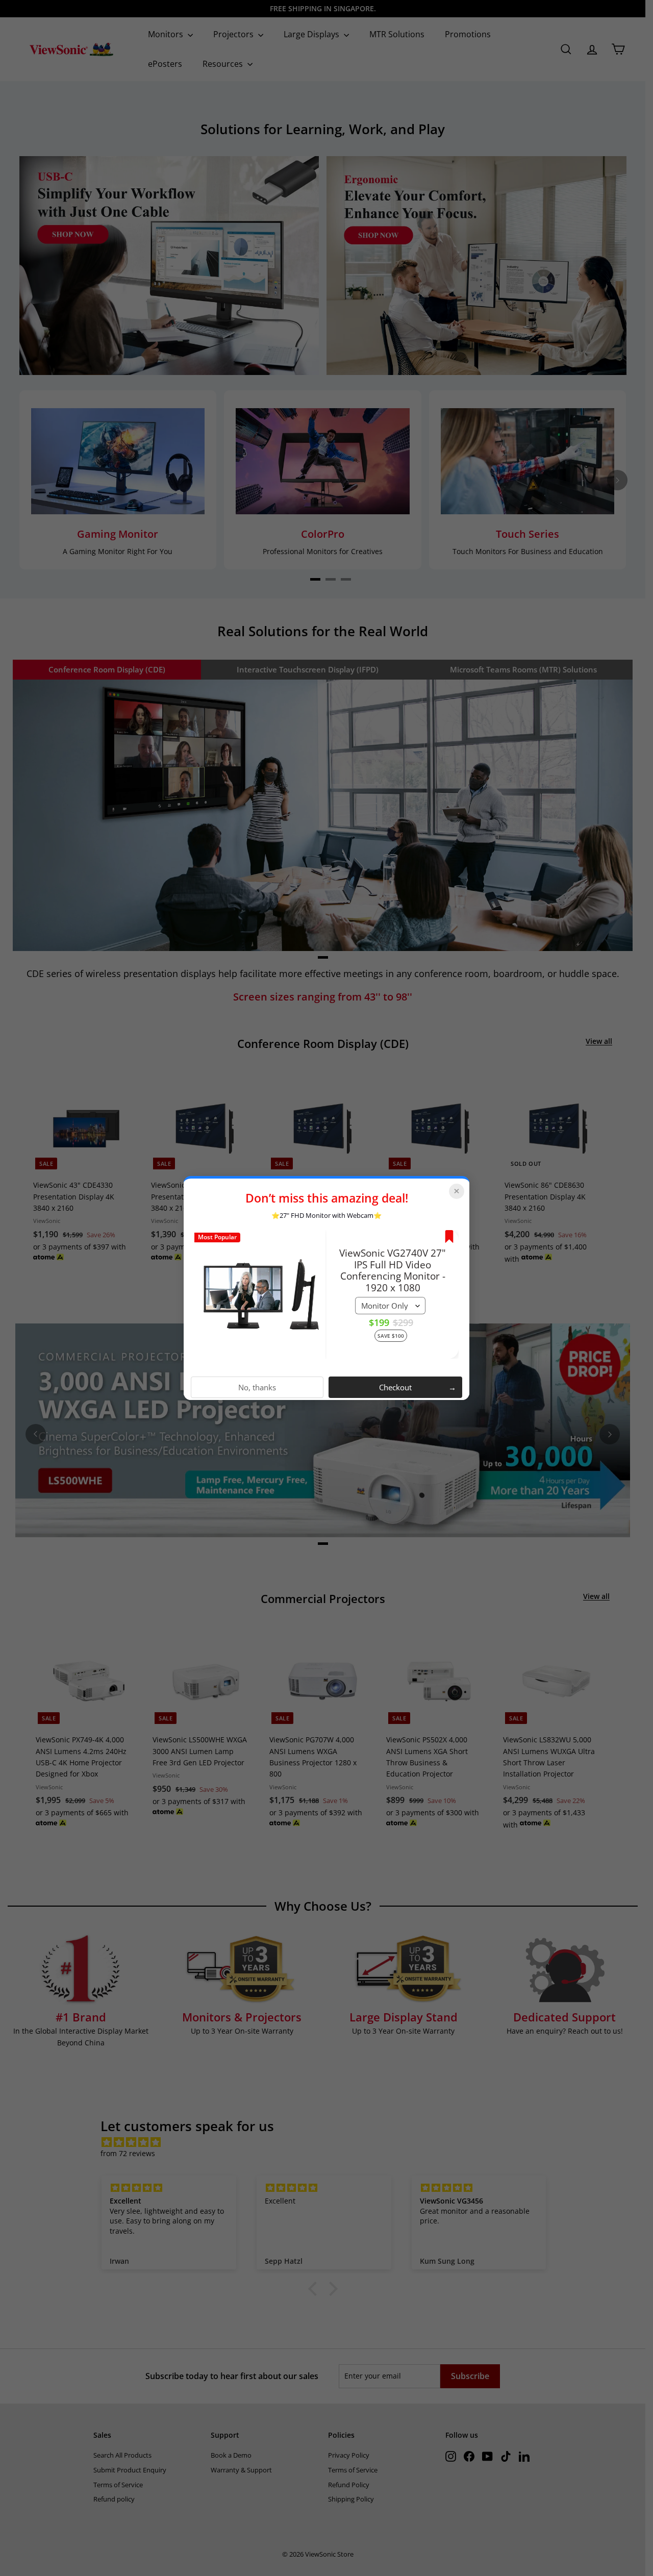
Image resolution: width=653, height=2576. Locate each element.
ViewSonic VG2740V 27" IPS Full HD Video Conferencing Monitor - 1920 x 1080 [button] (393, 1270)
